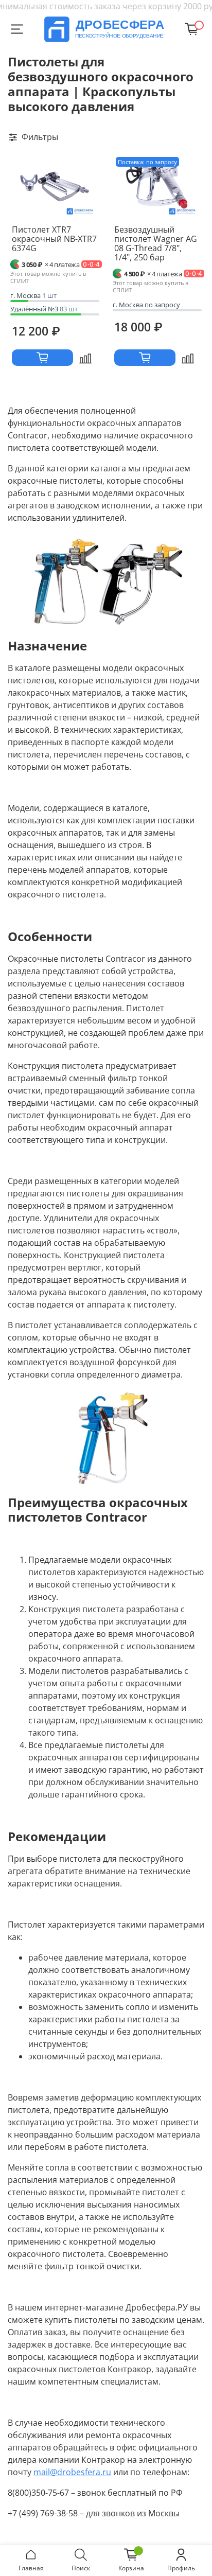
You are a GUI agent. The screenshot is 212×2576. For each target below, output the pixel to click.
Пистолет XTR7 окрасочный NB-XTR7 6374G (54, 239)
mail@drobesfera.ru (72, 2472)
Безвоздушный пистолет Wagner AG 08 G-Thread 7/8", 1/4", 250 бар (156, 243)
